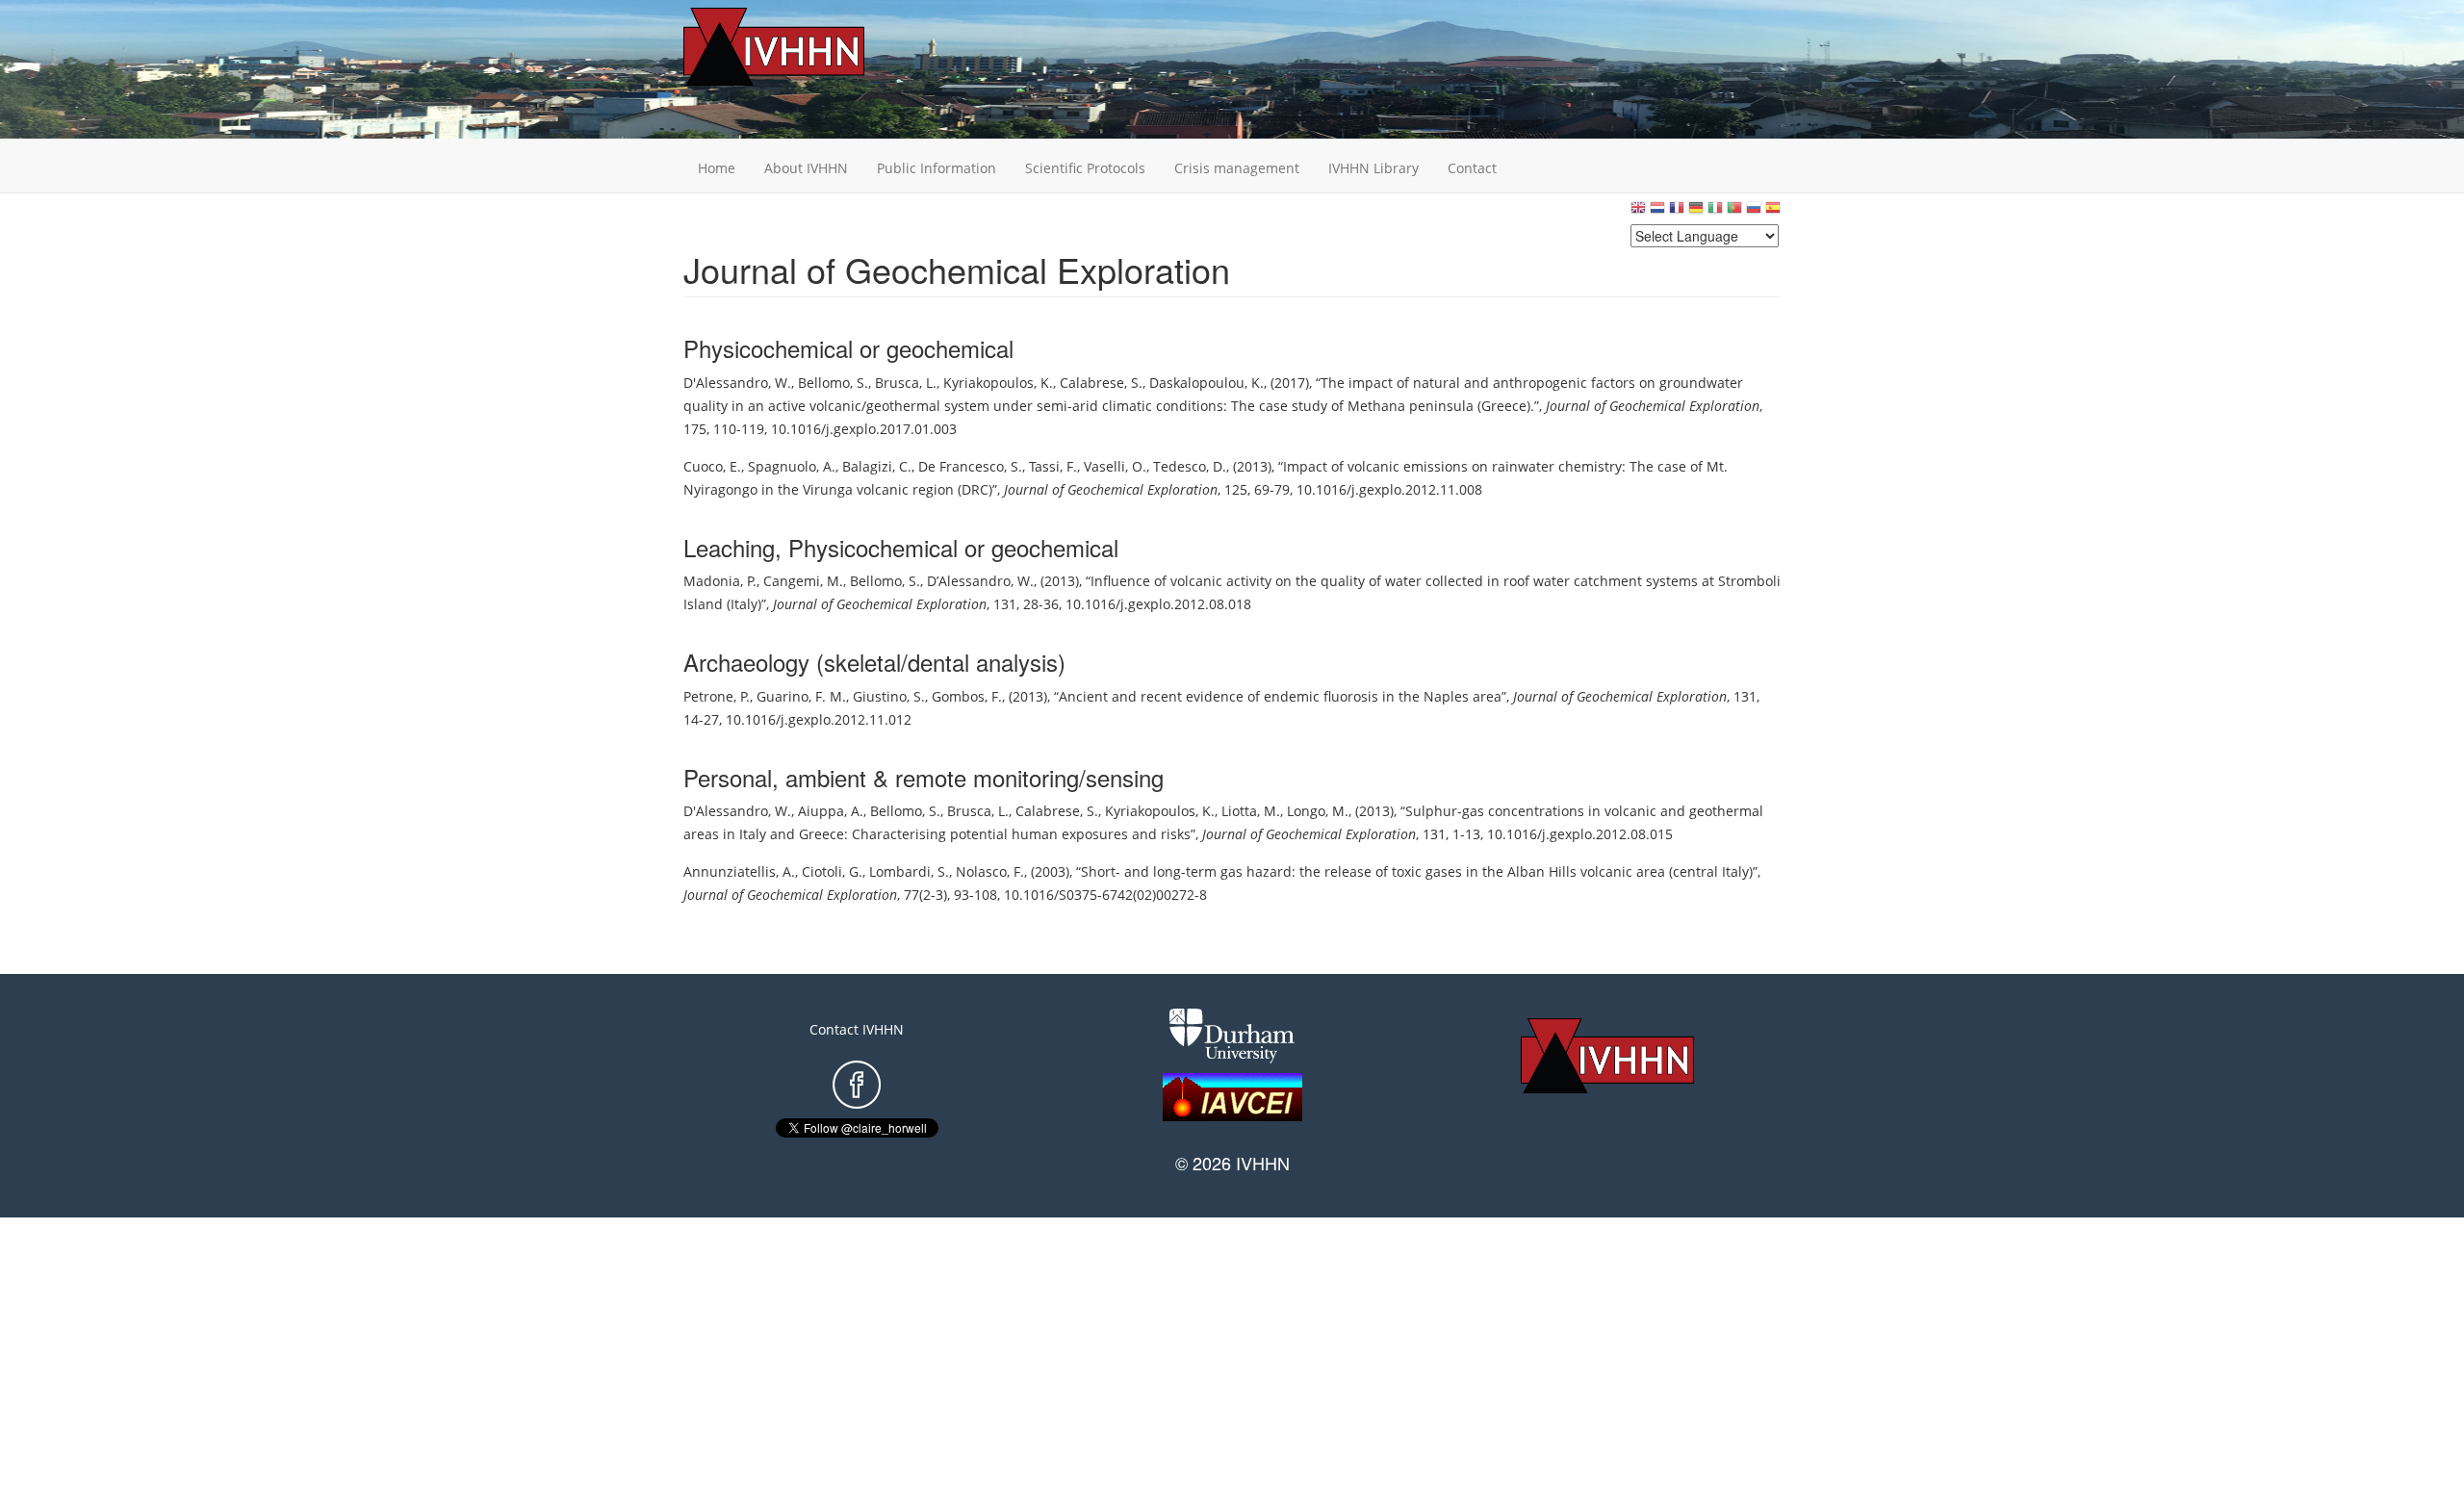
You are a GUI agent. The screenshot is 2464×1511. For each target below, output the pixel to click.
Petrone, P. (717, 696)
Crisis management (1237, 168)
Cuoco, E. (712, 466)
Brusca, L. (906, 383)
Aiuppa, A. (831, 811)
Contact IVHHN (857, 1029)
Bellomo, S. (833, 383)
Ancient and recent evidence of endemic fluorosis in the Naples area (1280, 696)
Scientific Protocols (1085, 168)
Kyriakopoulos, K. (998, 383)
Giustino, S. (889, 696)
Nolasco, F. (990, 871)
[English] (1638, 212)
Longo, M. (1318, 811)
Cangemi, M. (803, 581)
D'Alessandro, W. (737, 383)
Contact (1472, 168)
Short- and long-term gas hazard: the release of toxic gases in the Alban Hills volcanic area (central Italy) (1417, 871)
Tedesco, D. (1190, 466)
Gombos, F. (967, 696)
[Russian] (1754, 212)
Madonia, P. (720, 581)
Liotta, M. (1251, 811)
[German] (1696, 212)
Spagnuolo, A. (792, 466)
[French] (1677, 212)
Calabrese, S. (1101, 383)
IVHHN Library (1373, 168)
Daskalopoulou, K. (1206, 383)
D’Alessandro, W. (980, 581)
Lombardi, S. (909, 871)
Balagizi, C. (877, 466)
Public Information (937, 168)
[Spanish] (1773, 212)
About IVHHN (806, 168)
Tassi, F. (1053, 466)
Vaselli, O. (1115, 466)
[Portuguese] (1734, 212)
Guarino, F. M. (801, 696)
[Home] (804, 47)
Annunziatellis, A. (739, 871)
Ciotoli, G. (832, 871)
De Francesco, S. (970, 466)
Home (717, 168)
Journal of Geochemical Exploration (1653, 406)
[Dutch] (1657, 212)
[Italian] (1715, 212)
